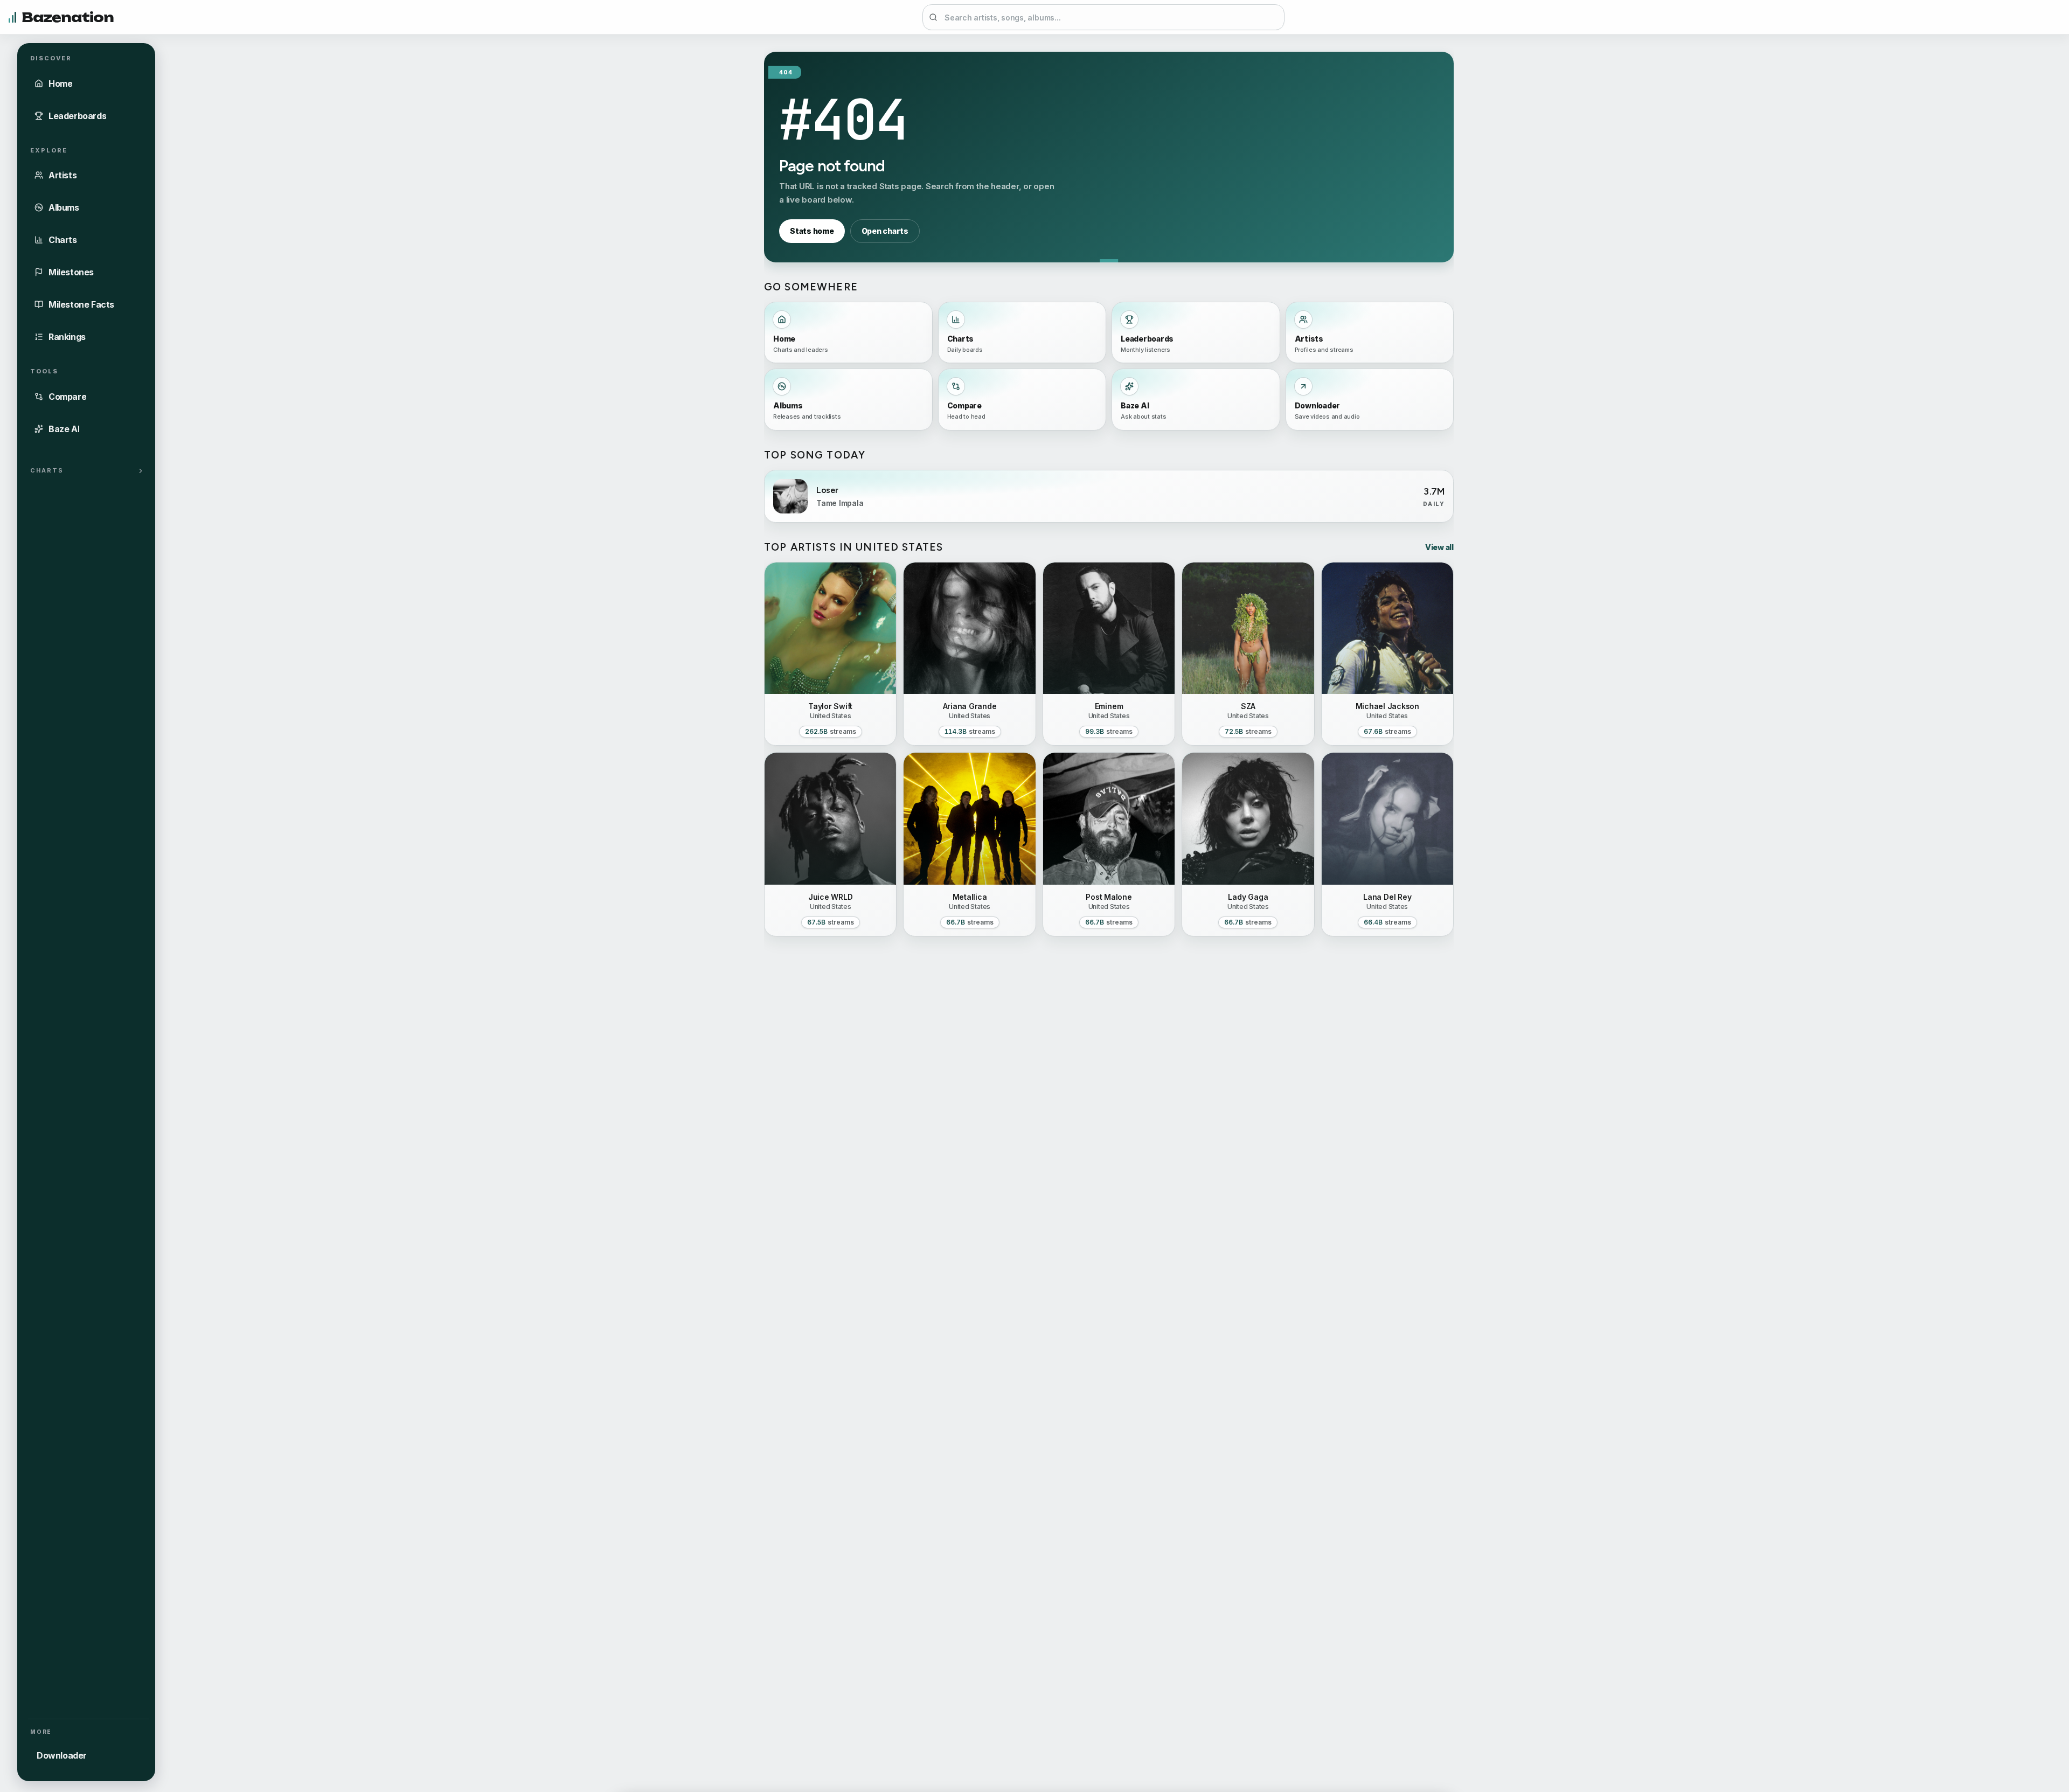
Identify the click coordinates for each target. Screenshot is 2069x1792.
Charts (47, 470)
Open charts (885, 231)
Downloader (62, 1755)
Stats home (812, 231)
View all (1439, 547)
